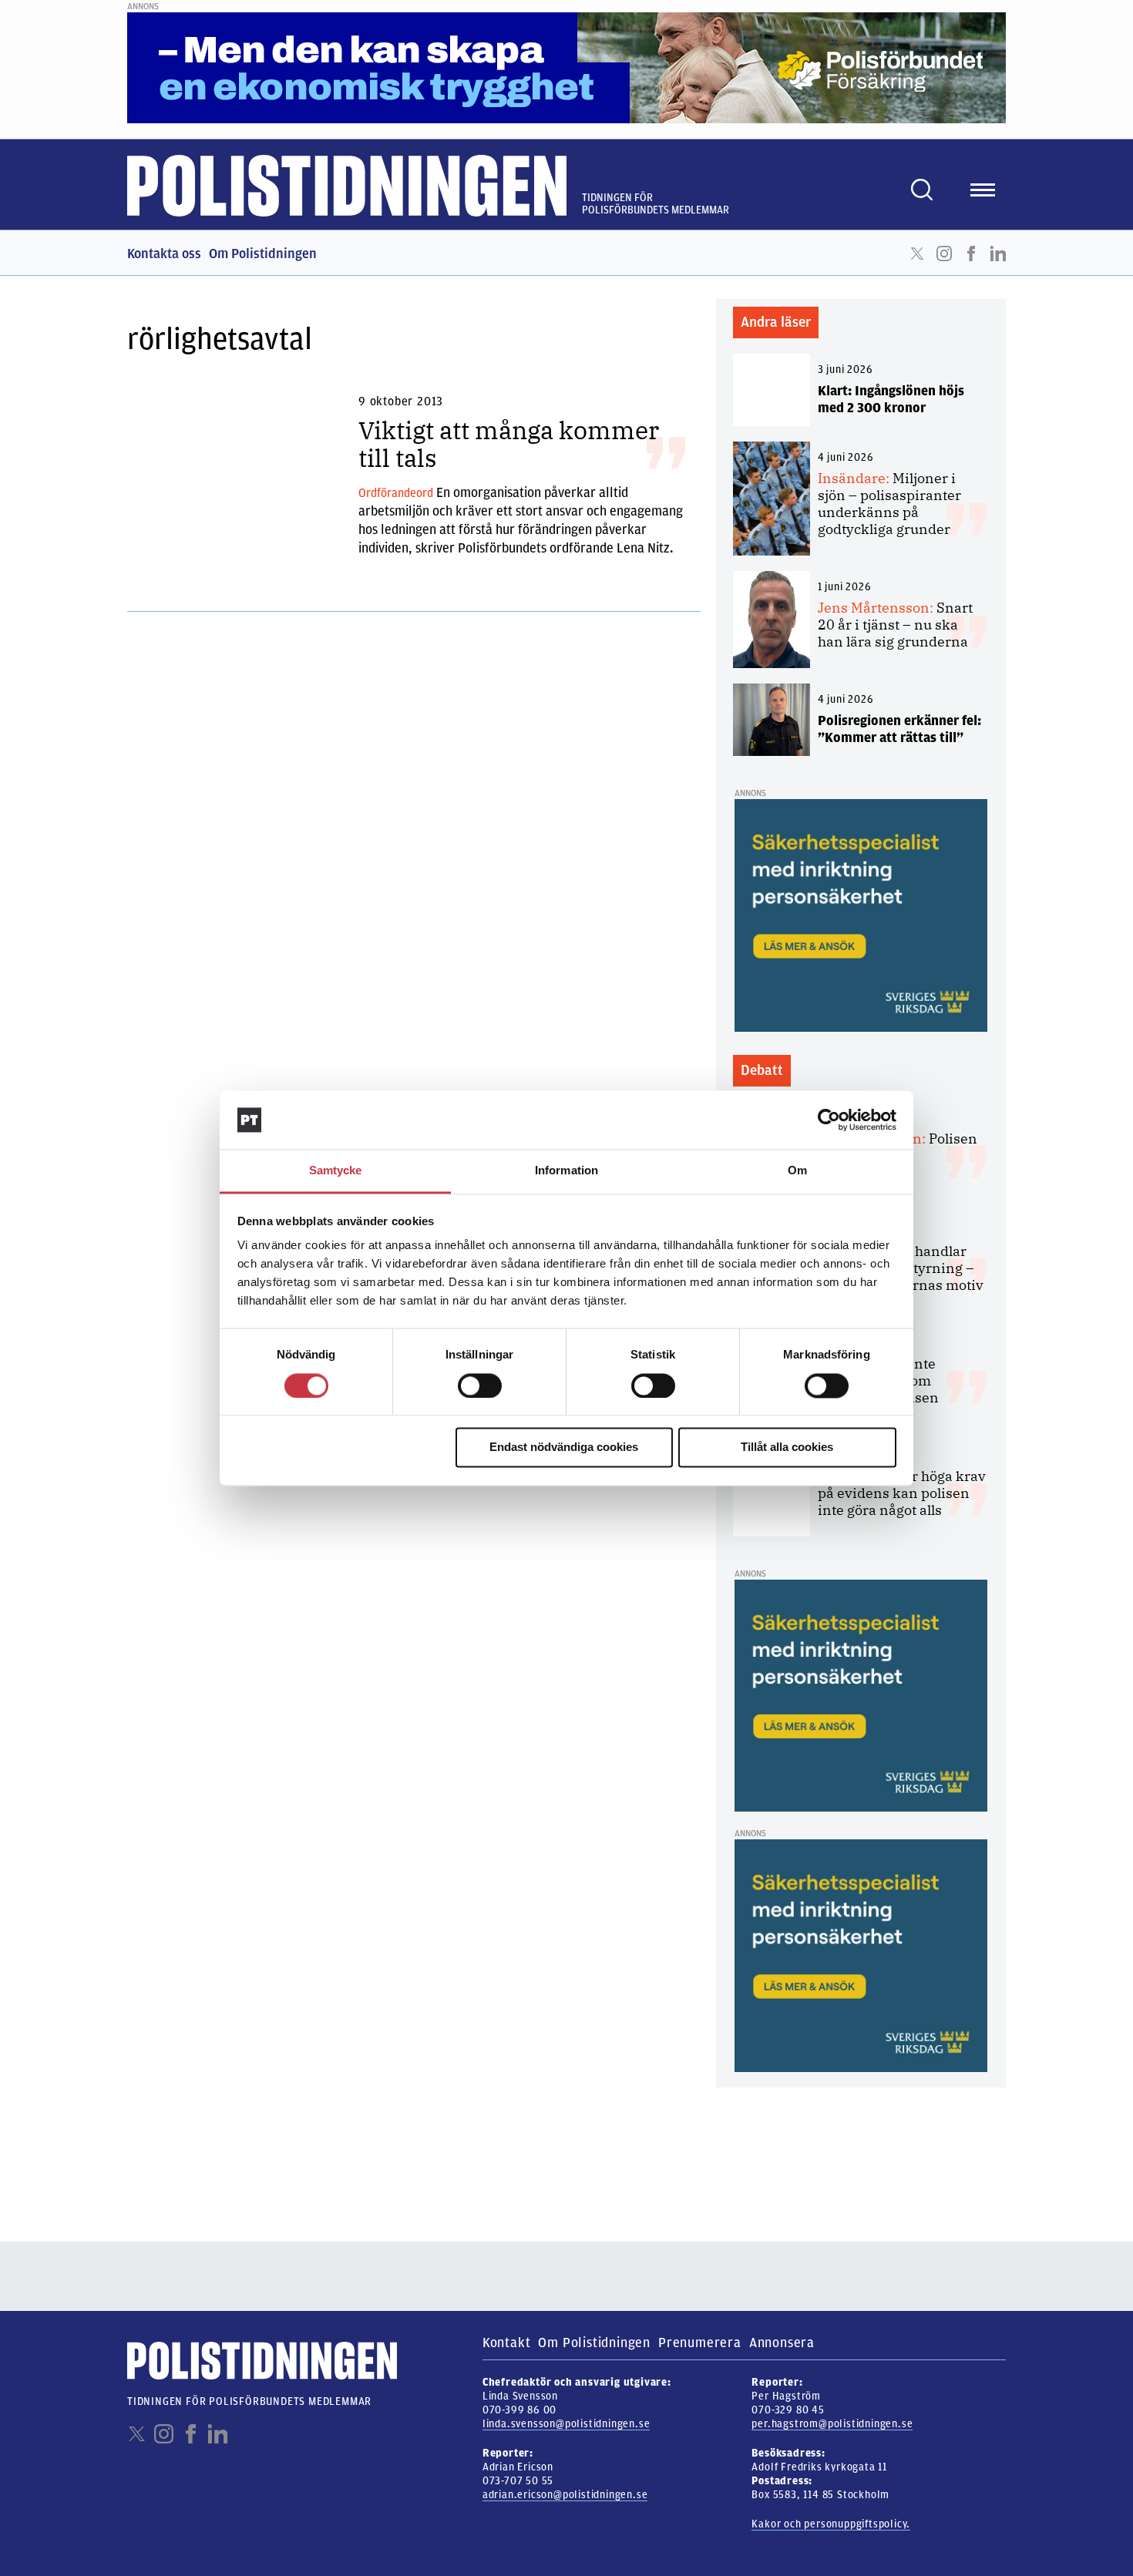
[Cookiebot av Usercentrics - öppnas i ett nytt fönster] (829, 1120)
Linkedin (998, 254)
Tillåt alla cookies (787, 1448)
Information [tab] (566, 1171)
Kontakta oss (164, 254)
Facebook (971, 254)
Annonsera (782, 2343)
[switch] (480, 1385)
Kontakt (507, 2343)
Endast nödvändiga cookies (564, 1448)
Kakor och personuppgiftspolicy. (831, 2524)
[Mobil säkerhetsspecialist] (861, 915)
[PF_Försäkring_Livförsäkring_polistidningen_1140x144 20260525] (566, 67)
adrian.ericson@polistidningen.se (565, 2495)
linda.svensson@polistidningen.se (566, 2424)
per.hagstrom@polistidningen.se (832, 2424)
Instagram (944, 254)
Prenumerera (700, 2343)
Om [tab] (797, 1171)
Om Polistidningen (263, 254)
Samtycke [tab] (336, 1171)
